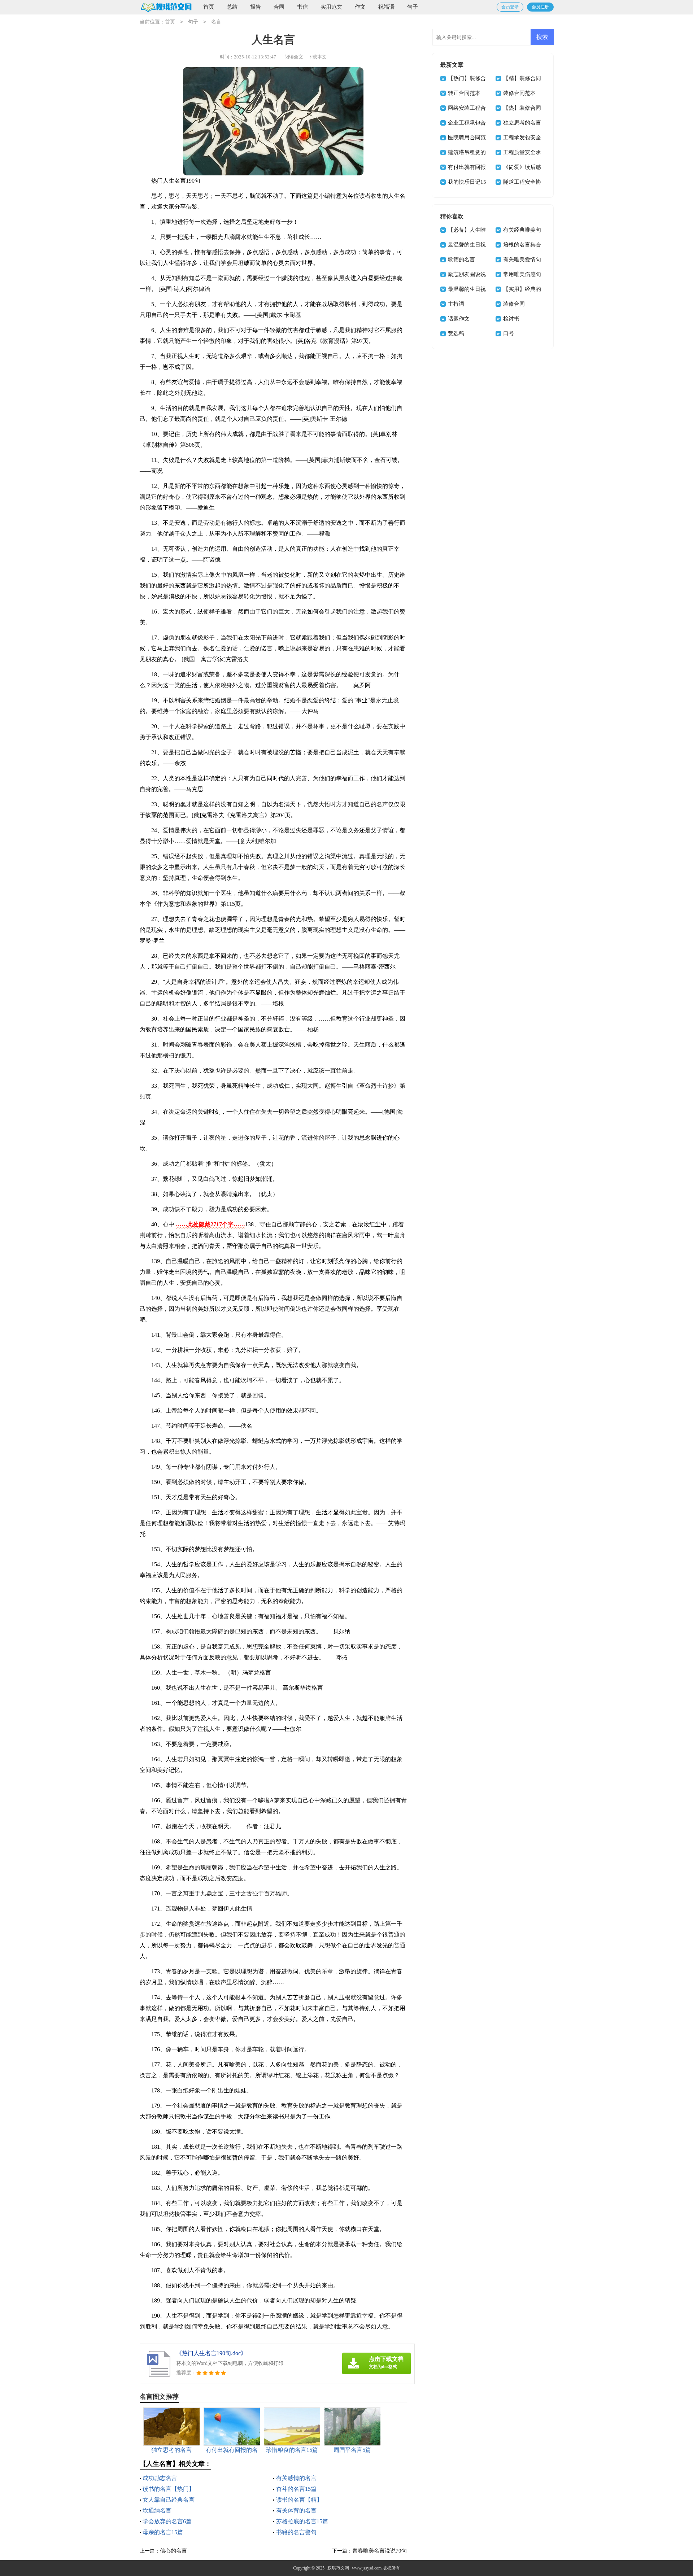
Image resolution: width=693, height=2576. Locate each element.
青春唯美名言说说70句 (380, 2551)
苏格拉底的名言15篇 (302, 2521)
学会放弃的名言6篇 (167, 2521)
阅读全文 (294, 57)
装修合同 (514, 304)
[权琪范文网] (166, 7)
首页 (209, 7)
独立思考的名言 (522, 123)
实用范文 (331, 7)
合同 (279, 7)
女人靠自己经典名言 (169, 2500)
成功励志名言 (160, 2478)
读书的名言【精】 (299, 2500)
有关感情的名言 (296, 2478)
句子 (413, 7)
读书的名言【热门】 (169, 2489)
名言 (216, 22)
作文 (360, 7)
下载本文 (317, 57)
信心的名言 (173, 2551)
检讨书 (511, 319)
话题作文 (459, 319)
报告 (256, 7)
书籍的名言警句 (296, 2532)
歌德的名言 (461, 259)
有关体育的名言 (296, 2510)
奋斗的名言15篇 (296, 2489)
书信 (302, 7)
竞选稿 (456, 333)
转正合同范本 (464, 93)
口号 (509, 333)
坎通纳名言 (157, 2510)
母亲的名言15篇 (163, 2532)
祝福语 (386, 7)
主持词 (456, 304)
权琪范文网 (338, 2568)
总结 (232, 7)
